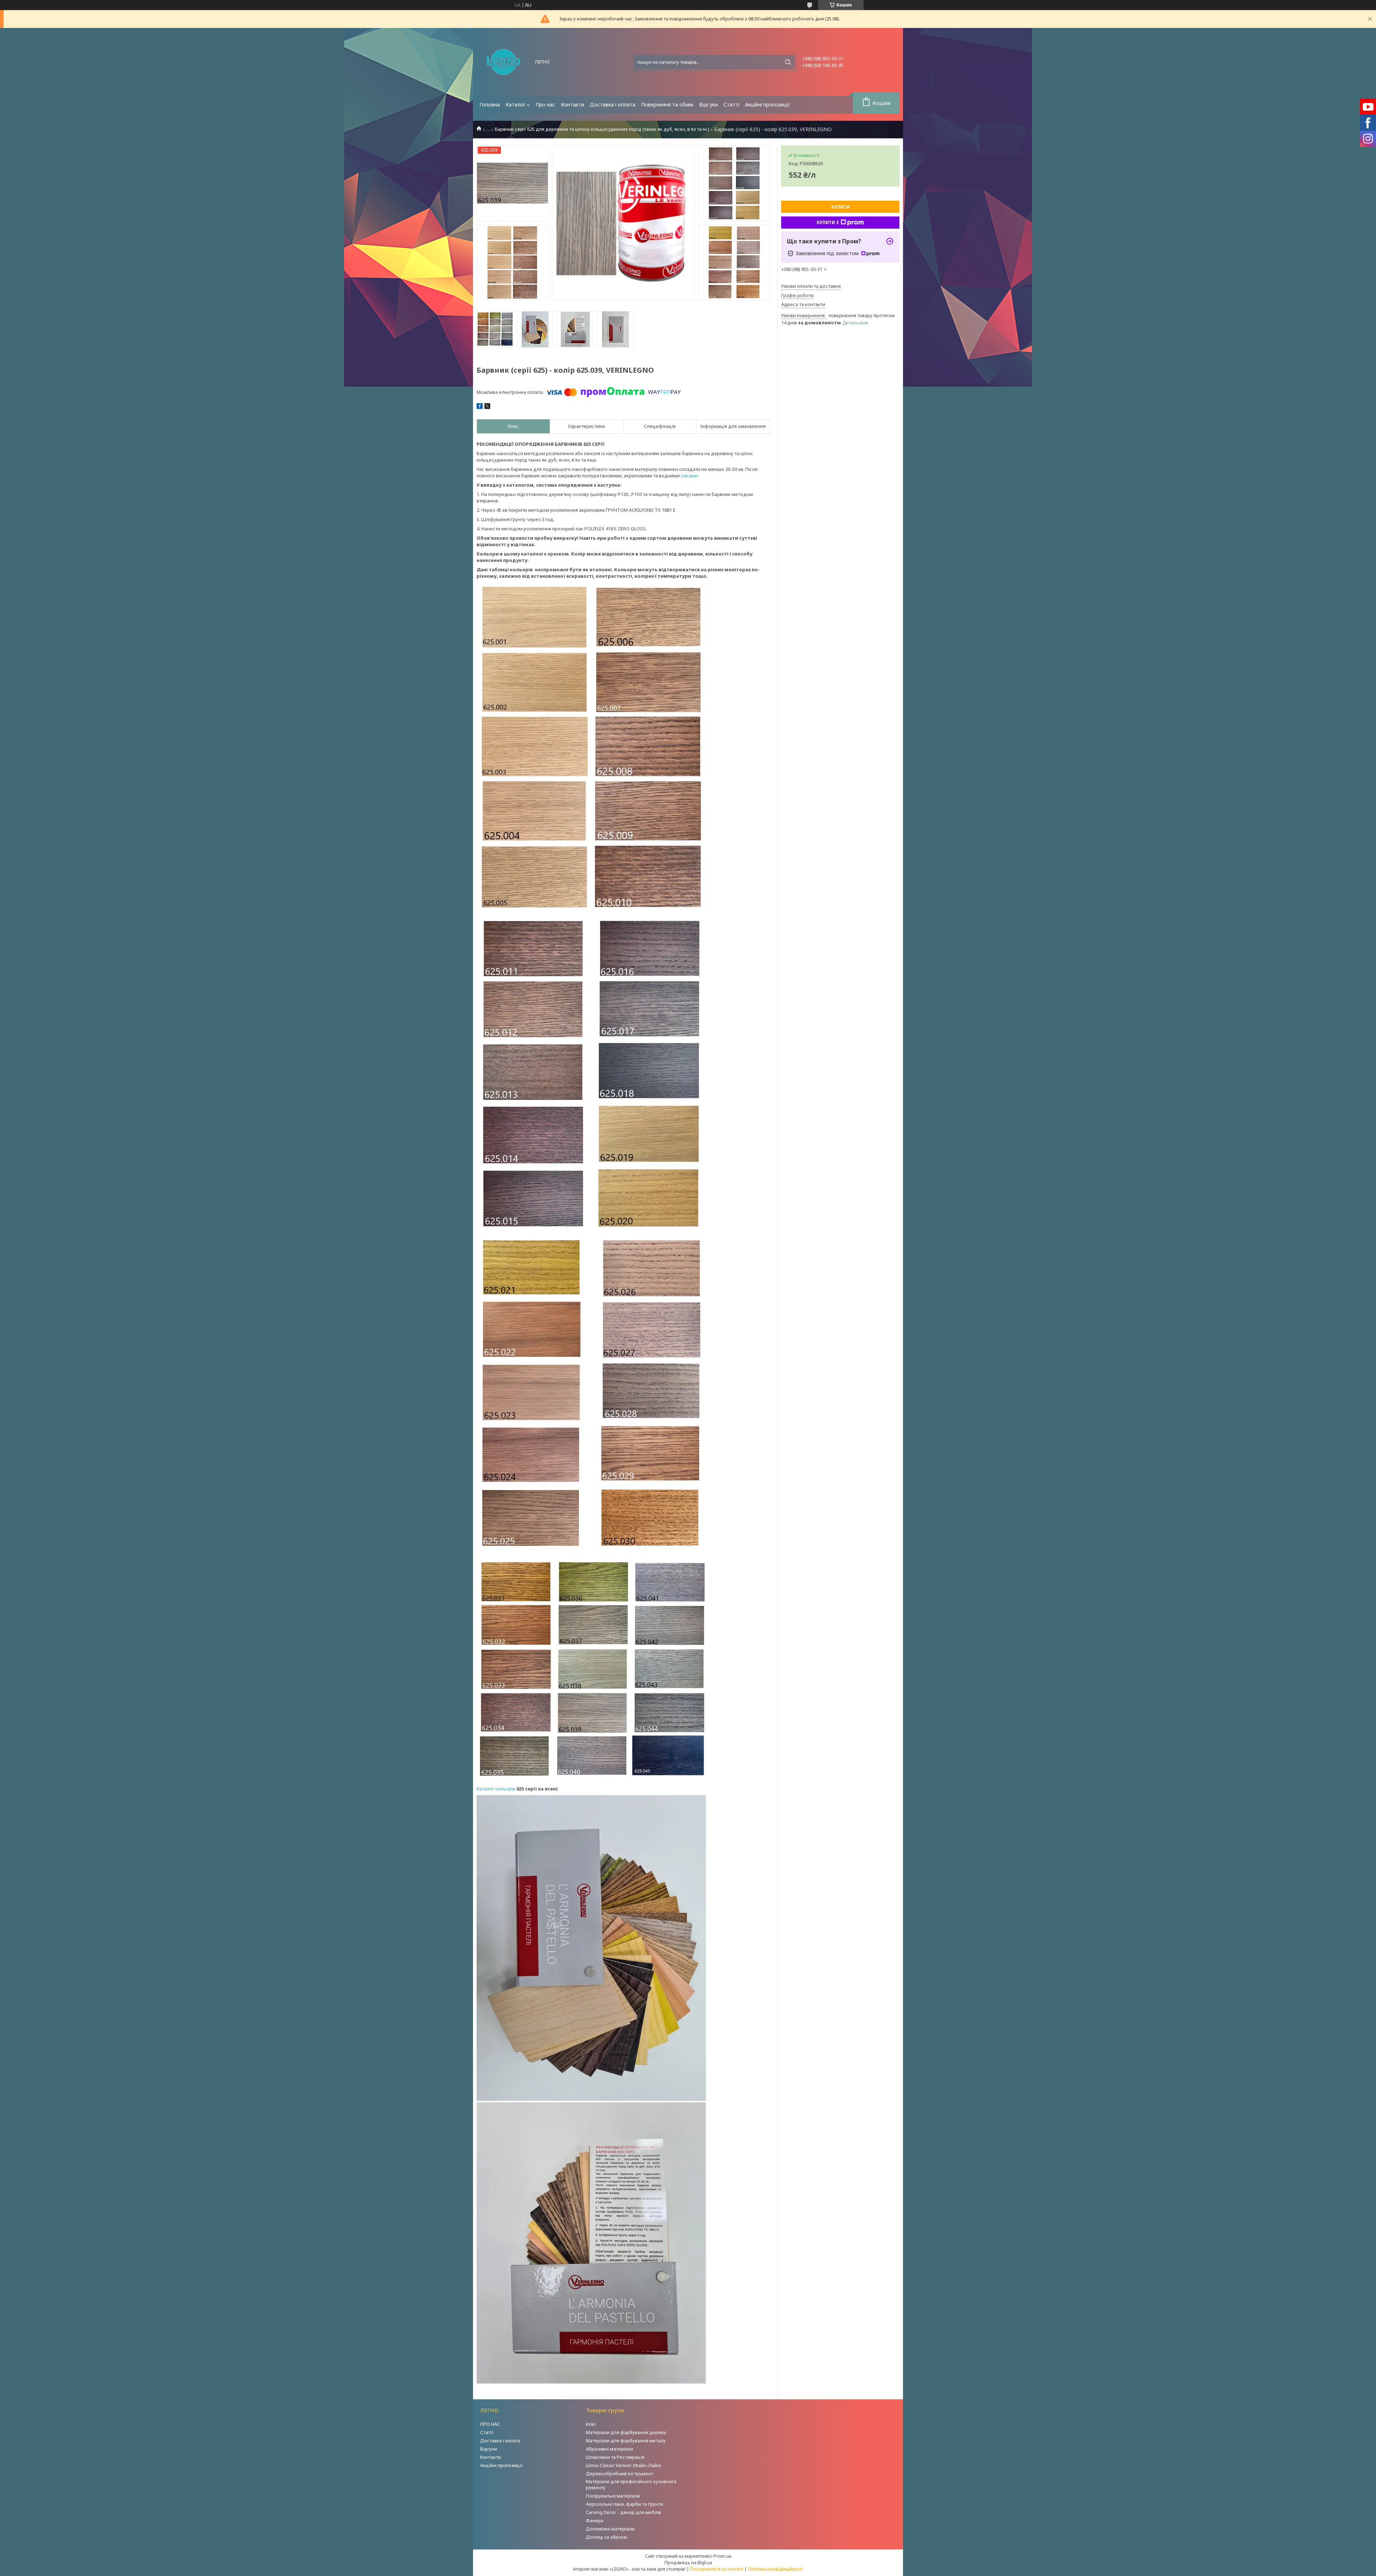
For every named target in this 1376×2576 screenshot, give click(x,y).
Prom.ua (722, 2556)
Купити (840, 207)
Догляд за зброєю (607, 2537)
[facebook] (480, 407)
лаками (689, 476)
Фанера (595, 2520)
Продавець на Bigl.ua (688, 2562)
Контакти (572, 104)
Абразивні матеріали (610, 2449)
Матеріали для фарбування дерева (626, 2432)
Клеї (591, 2424)
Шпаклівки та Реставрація (615, 2457)
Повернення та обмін (667, 104)
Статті (731, 104)
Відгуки (708, 104)
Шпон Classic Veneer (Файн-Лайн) (623, 2465)
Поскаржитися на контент (717, 2569)
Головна (490, 104)
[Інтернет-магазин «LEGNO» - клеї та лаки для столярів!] (503, 62)
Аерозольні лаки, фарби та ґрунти (625, 2504)
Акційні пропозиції (767, 104)
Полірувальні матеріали (613, 2496)
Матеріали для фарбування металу (626, 2441)
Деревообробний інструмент (620, 2474)
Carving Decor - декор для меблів (623, 2512)
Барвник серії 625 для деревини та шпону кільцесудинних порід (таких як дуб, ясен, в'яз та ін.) (602, 129)
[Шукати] (788, 62)
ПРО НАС (490, 2424)
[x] (487, 407)
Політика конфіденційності (775, 2569)
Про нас (545, 104)
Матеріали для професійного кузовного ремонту (631, 2484)
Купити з (828, 222)
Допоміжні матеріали (610, 2529)
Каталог (516, 104)
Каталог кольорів (496, 1789)
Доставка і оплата (613, 104)
